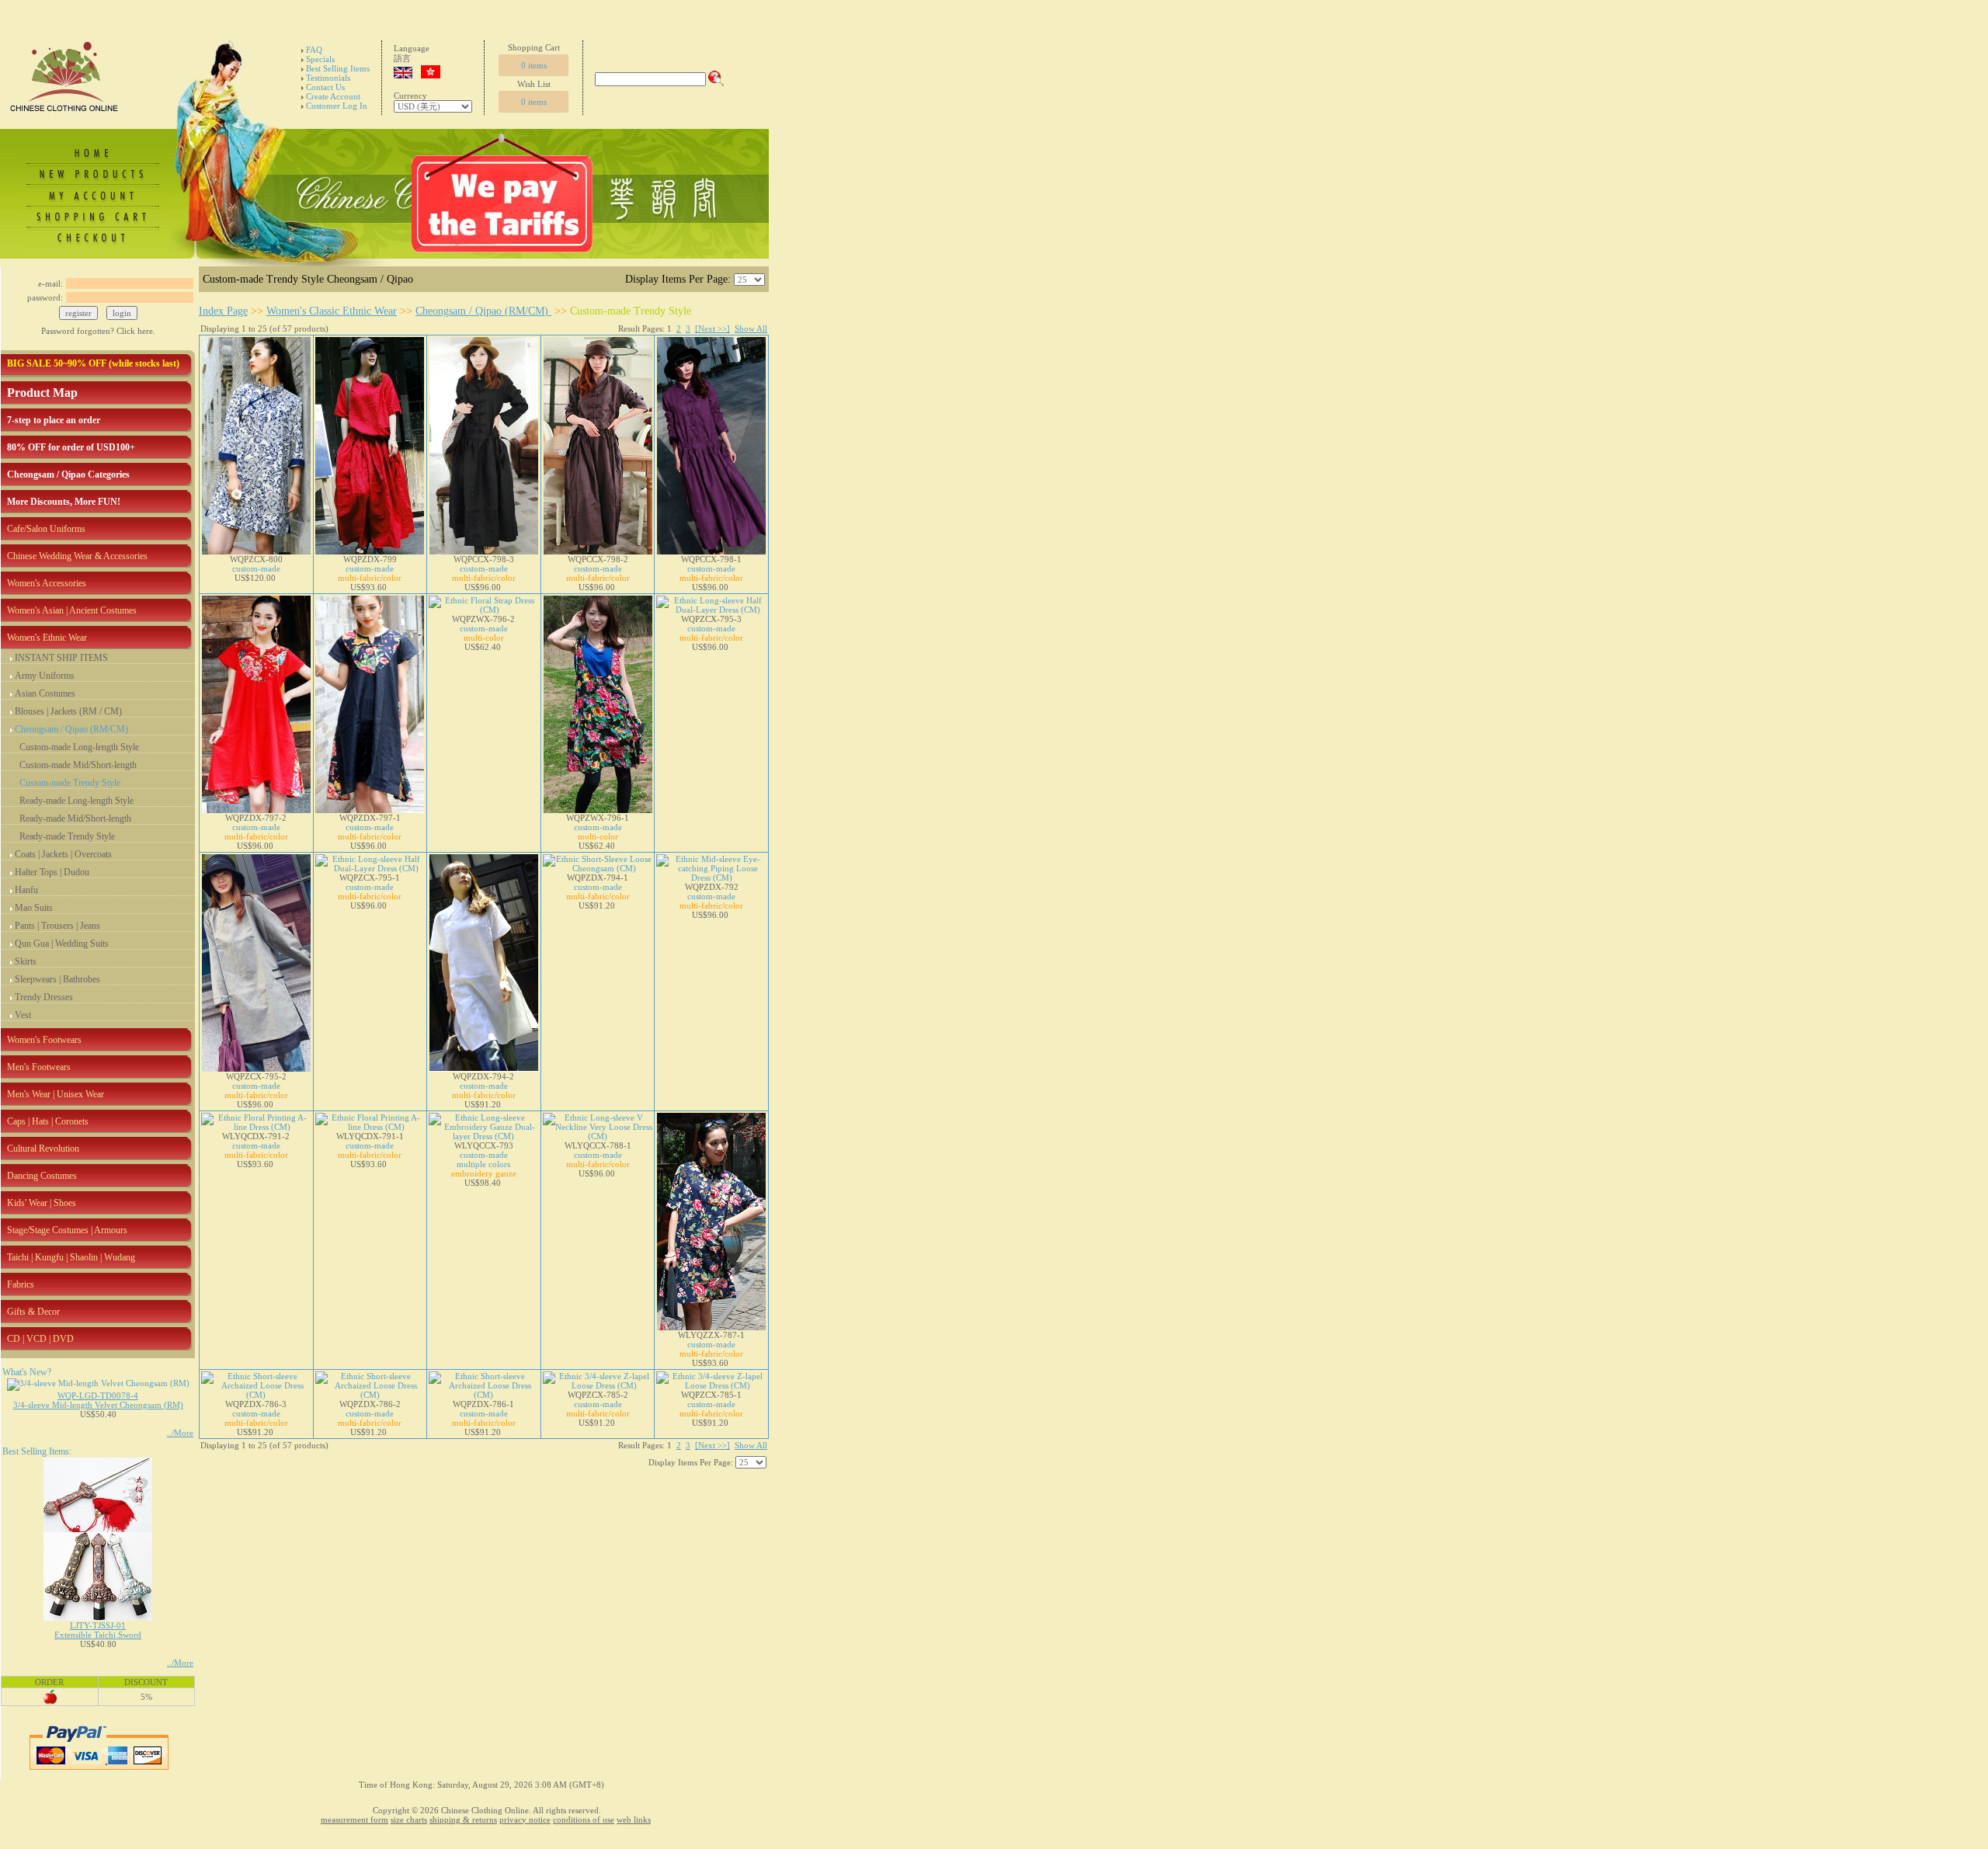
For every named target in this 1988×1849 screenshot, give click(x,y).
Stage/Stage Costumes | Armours (67, 1230)
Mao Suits (34, 908)
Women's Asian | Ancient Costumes (72, 610)
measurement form (355, 1819)
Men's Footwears (39, 1067)
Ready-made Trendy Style (67, 836)
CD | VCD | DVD (40, 1339)
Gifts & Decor (33, 1312)
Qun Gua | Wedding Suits (62, 944)
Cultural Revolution (43, 1149)
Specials (320, 59)
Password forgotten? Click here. (98, 331)
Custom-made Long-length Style (79, 747)
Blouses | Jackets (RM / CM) (68, 711)
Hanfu (26, 890)
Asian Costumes (45, 693)
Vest (23, 1015)
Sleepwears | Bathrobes (57, 979)
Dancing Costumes (42, 1176)
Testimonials (328, 78)
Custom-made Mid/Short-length (78, 765)
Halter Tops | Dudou (52, 872)
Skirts (26, 961)
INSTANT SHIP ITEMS (61, 658)
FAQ (314, 50)
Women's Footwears (44, 1040)
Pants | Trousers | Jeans (57, 926)
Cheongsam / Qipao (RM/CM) (71, 729)
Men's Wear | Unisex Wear (56, 1094)
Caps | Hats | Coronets (48, 1121)
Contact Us (325, 87)
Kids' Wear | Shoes (42, 1203)
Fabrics (21, 1284)
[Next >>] (712, 328)
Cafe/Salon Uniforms (46, 529)
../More (180, 1433)
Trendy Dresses (44, 997)
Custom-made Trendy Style (70, 783)
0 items (534, 65)
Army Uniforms (45, 676)
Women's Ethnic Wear (47, 638)
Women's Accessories (47, 583)
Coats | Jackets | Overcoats (63, 854)
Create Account (333, 96)
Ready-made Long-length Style (76, 801)
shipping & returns (463, 1819)
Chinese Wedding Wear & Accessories (77, 556)
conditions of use (584, 1819)
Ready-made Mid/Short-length (75, 818)
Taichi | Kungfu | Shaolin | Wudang (71, 1257)
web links (634, 1819)
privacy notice (525, 1819)
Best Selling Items (338, 68)
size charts (409, 1819)
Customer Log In (337, 106)
